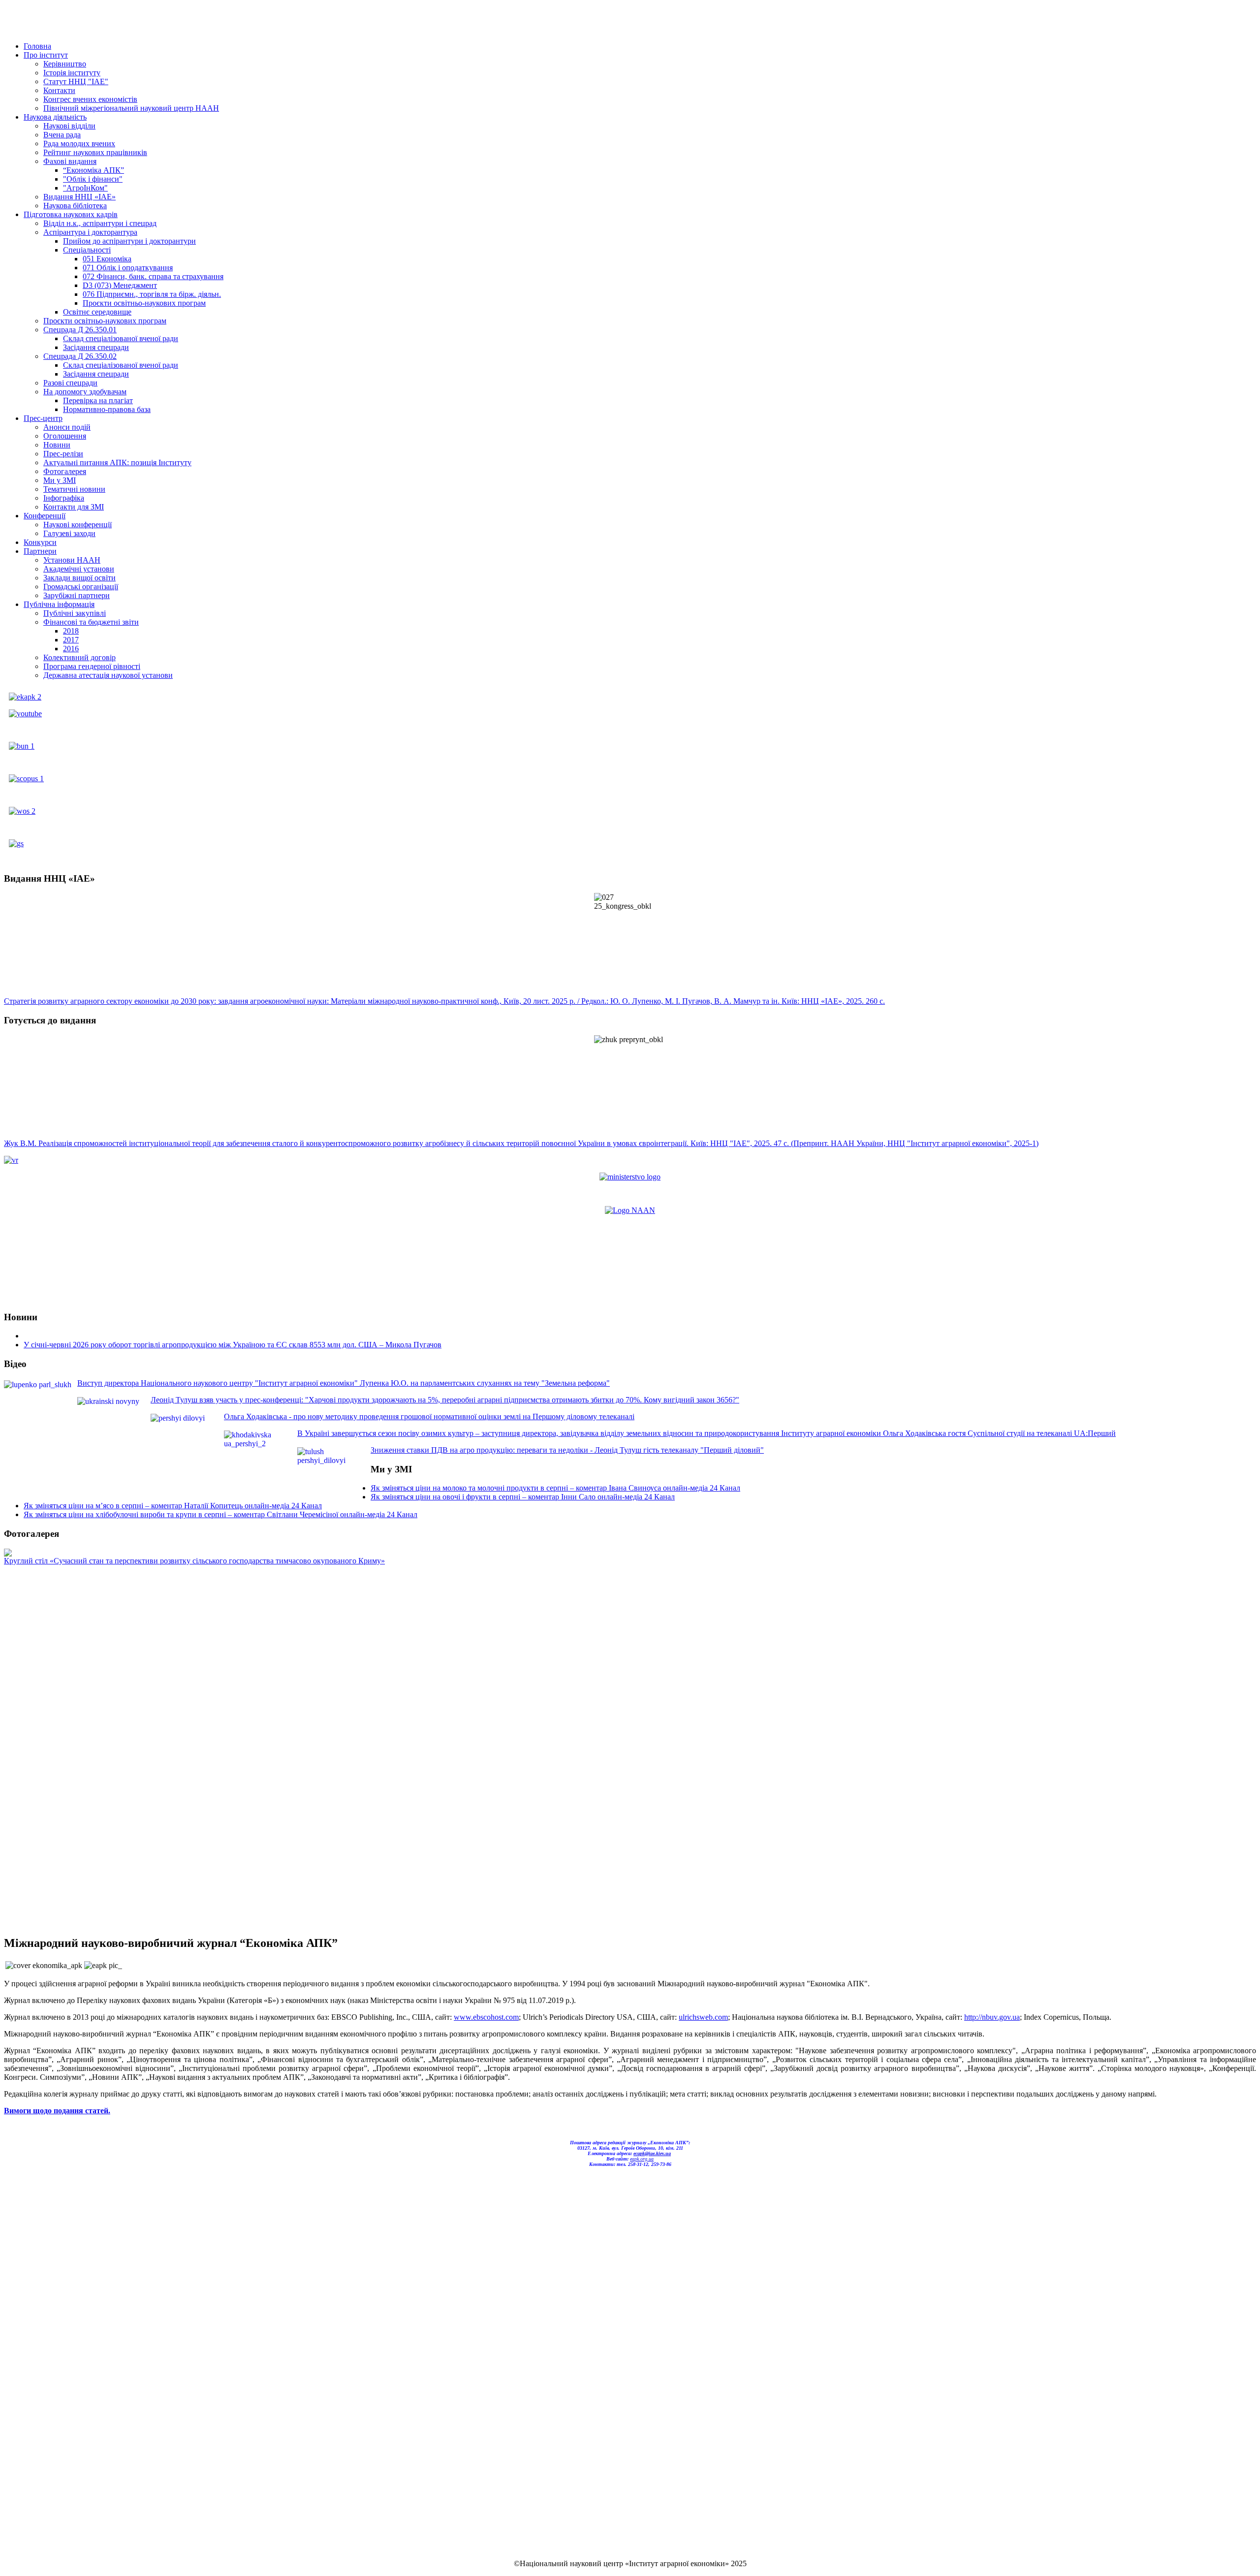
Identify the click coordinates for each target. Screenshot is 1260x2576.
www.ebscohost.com (486, 2017)
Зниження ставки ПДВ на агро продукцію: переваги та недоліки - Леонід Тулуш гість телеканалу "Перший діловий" (567, 1450)
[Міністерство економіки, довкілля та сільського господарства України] (630, 1177)
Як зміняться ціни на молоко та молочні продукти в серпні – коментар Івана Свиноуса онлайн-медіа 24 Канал (555, 1488)
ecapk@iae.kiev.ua (652, 2153)
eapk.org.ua (642, 2159)
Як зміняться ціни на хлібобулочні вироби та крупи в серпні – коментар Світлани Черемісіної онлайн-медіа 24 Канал (220, 1514)
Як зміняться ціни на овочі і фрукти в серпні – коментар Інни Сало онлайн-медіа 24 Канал (523, 1497)
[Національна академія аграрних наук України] (630, 1210)
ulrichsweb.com (703, 2017)
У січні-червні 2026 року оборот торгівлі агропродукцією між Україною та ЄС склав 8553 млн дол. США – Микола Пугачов (233, 1345)
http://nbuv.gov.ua (992, 2017)
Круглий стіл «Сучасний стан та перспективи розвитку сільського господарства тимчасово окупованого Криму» (194, 1561)
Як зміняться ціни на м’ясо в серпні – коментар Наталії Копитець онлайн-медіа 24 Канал (173, 1506)
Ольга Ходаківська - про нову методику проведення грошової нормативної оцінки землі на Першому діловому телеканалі (429, 1416)
